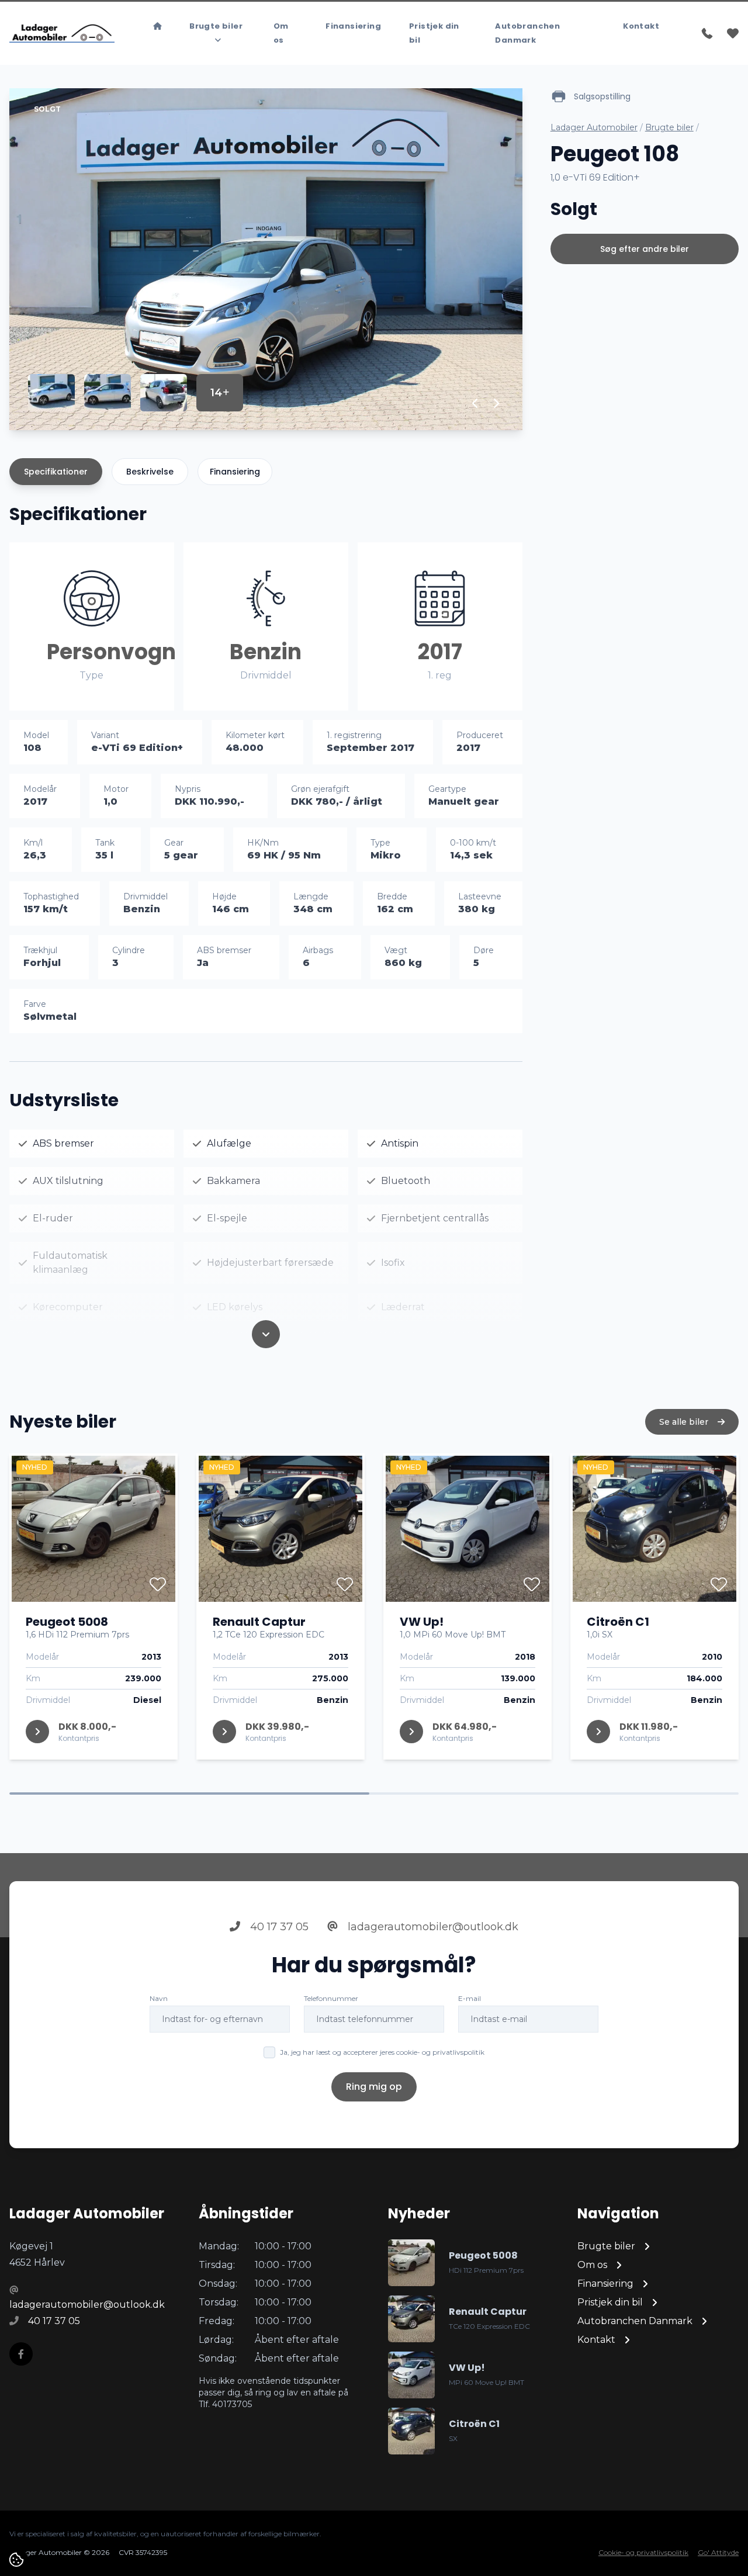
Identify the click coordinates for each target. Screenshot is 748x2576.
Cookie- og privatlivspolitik (643, 2552)
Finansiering (353, 26)
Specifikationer (56, 472)
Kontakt (641, 26)
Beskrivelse (150, 472)
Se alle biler (685, 1422)
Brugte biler (669, 127)
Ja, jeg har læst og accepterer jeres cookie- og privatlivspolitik (382, 2052)
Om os (281, 33)
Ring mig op (374, 2087)
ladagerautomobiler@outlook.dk (432, 1927)
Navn (159, 1998)
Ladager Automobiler (594, 127)
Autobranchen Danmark (527, 33)
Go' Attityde (718, 2552)
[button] (475, 403)
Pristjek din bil (434, 33)
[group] (266, 259)
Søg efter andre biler (645, 249)
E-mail (470, 1998)
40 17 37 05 (278, 1927)
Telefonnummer (331, 1998)
